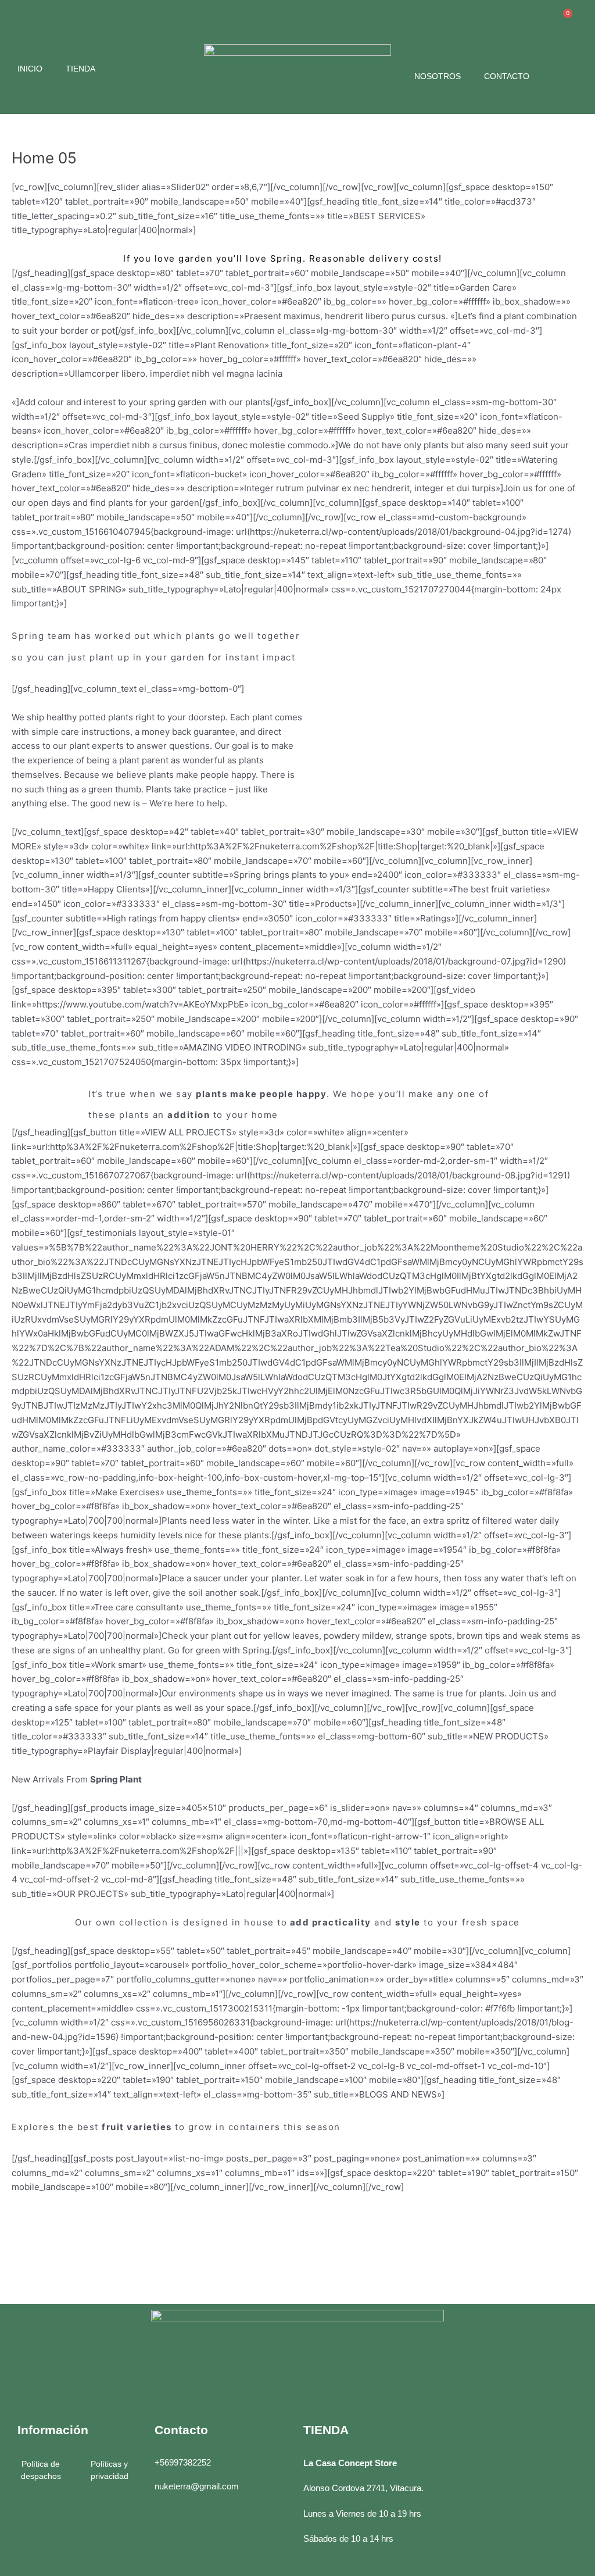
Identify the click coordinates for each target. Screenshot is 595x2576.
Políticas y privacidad (110, 2470)
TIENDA (80, 69)
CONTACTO (507, 76)
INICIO (30, 69)
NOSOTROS (438, 76)
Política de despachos (41, 2470)
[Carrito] (562, 21)
